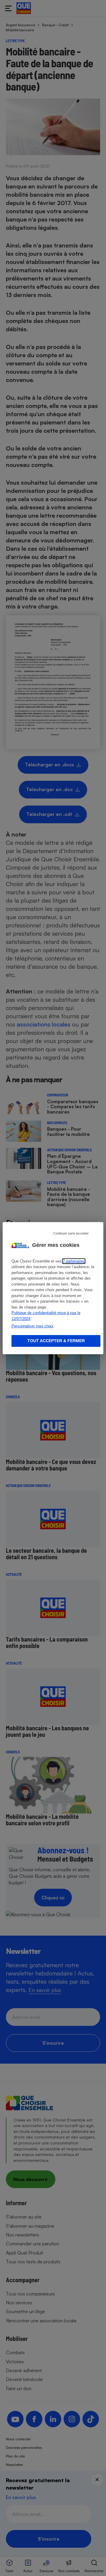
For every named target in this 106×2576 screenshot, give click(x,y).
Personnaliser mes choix (33, 1326)
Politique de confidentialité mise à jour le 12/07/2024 (46, 1316)
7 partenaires (74, 1261)
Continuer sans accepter (71, 1233)
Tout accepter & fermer (56, 1341)
